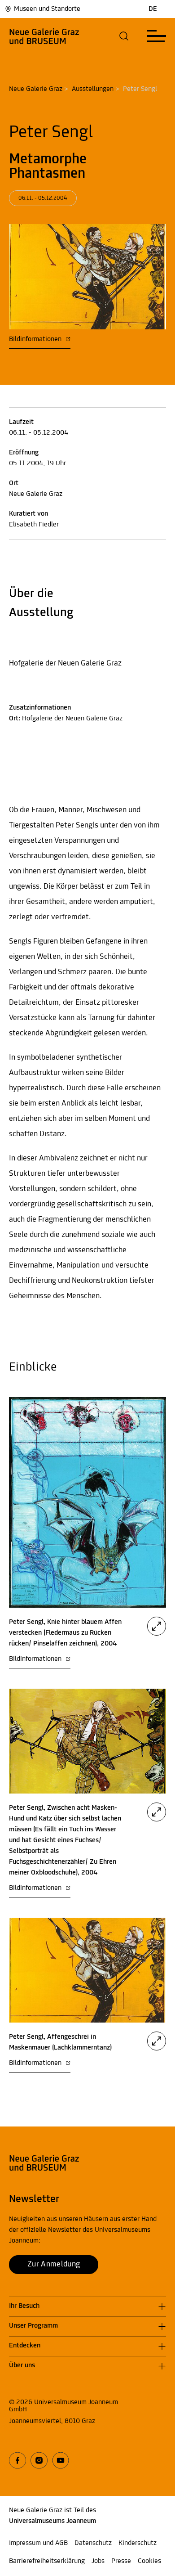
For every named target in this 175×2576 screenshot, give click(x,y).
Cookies (149, 2561)
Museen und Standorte (47, 9)
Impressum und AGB (38, 2543)
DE (153, 9)
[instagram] (39, 2460)
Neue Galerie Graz (36, 89)
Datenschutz (93, 2543)
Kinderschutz (138, 2543)
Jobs (98, 2561)
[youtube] (61, 2460)
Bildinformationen (36, 339)
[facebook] (17, 2460)
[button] (124, 36)
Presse (121, 2561)
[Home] (44, 36)
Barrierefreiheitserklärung (47, 2561)
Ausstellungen (93, 89)
